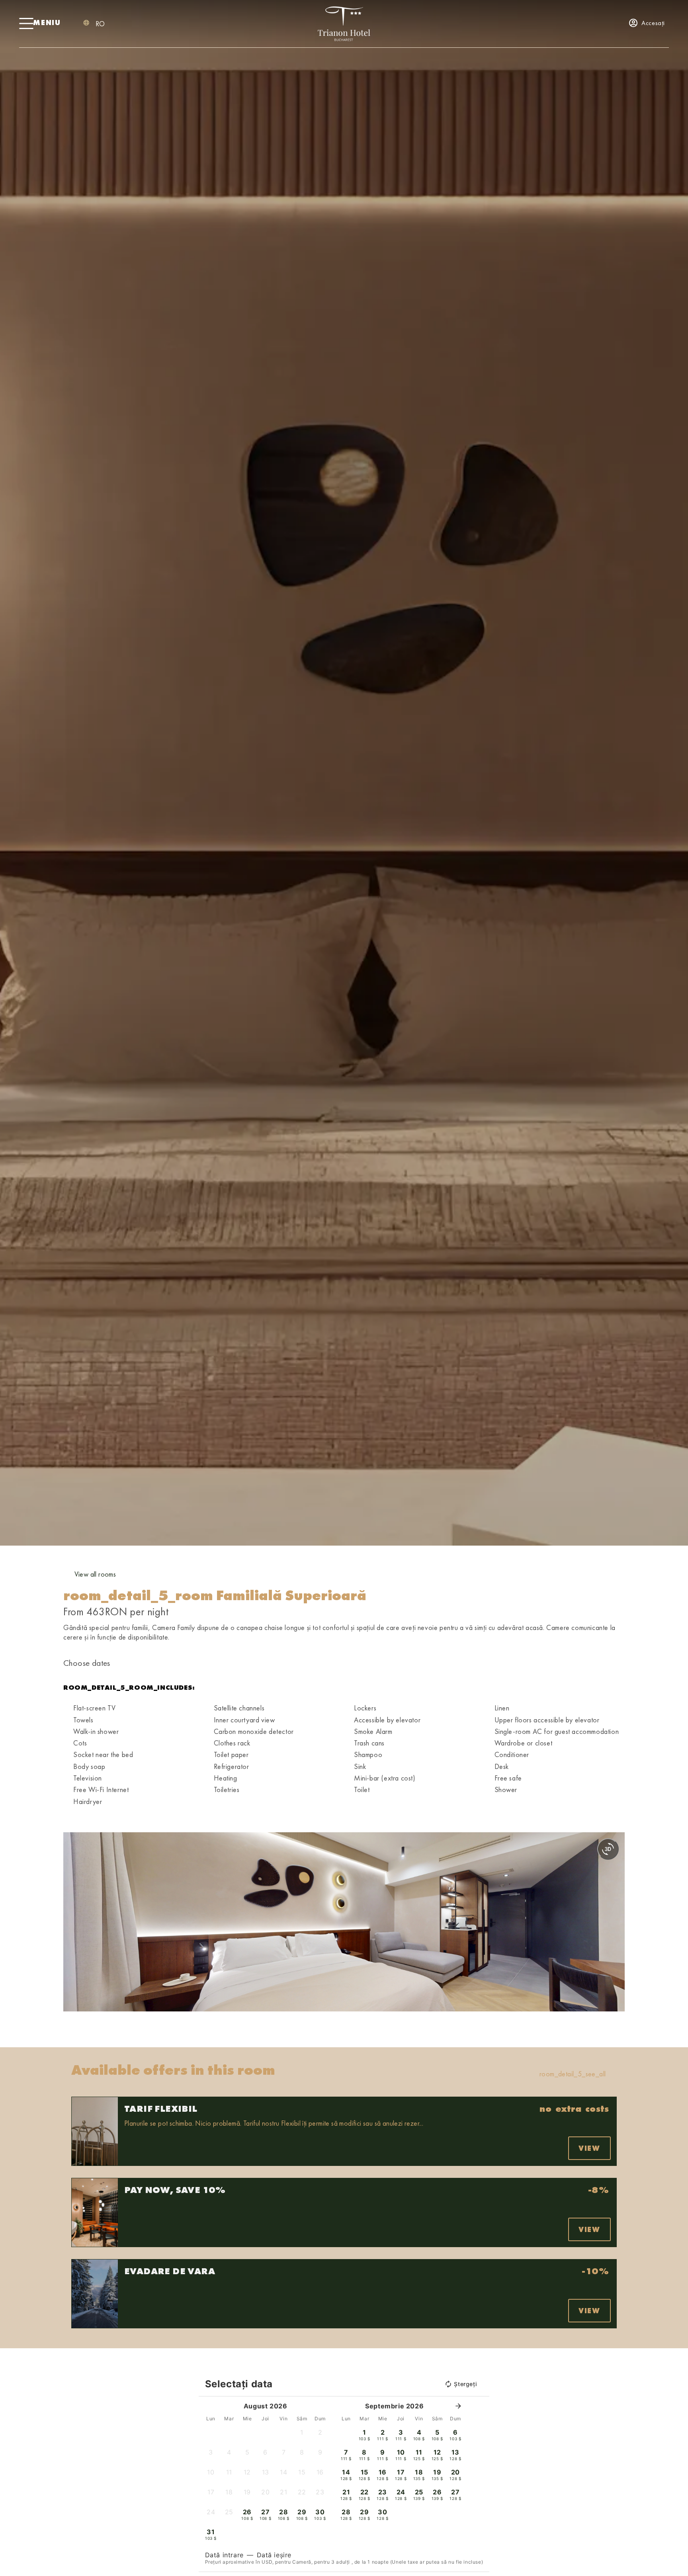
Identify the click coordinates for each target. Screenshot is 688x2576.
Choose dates (87, 1663)
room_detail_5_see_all (573, 2074)
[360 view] (608, 1849)
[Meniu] (26, 23)
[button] (71, 1922)
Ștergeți (465, 2384)
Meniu (47, 22)
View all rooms (95, 1574)
